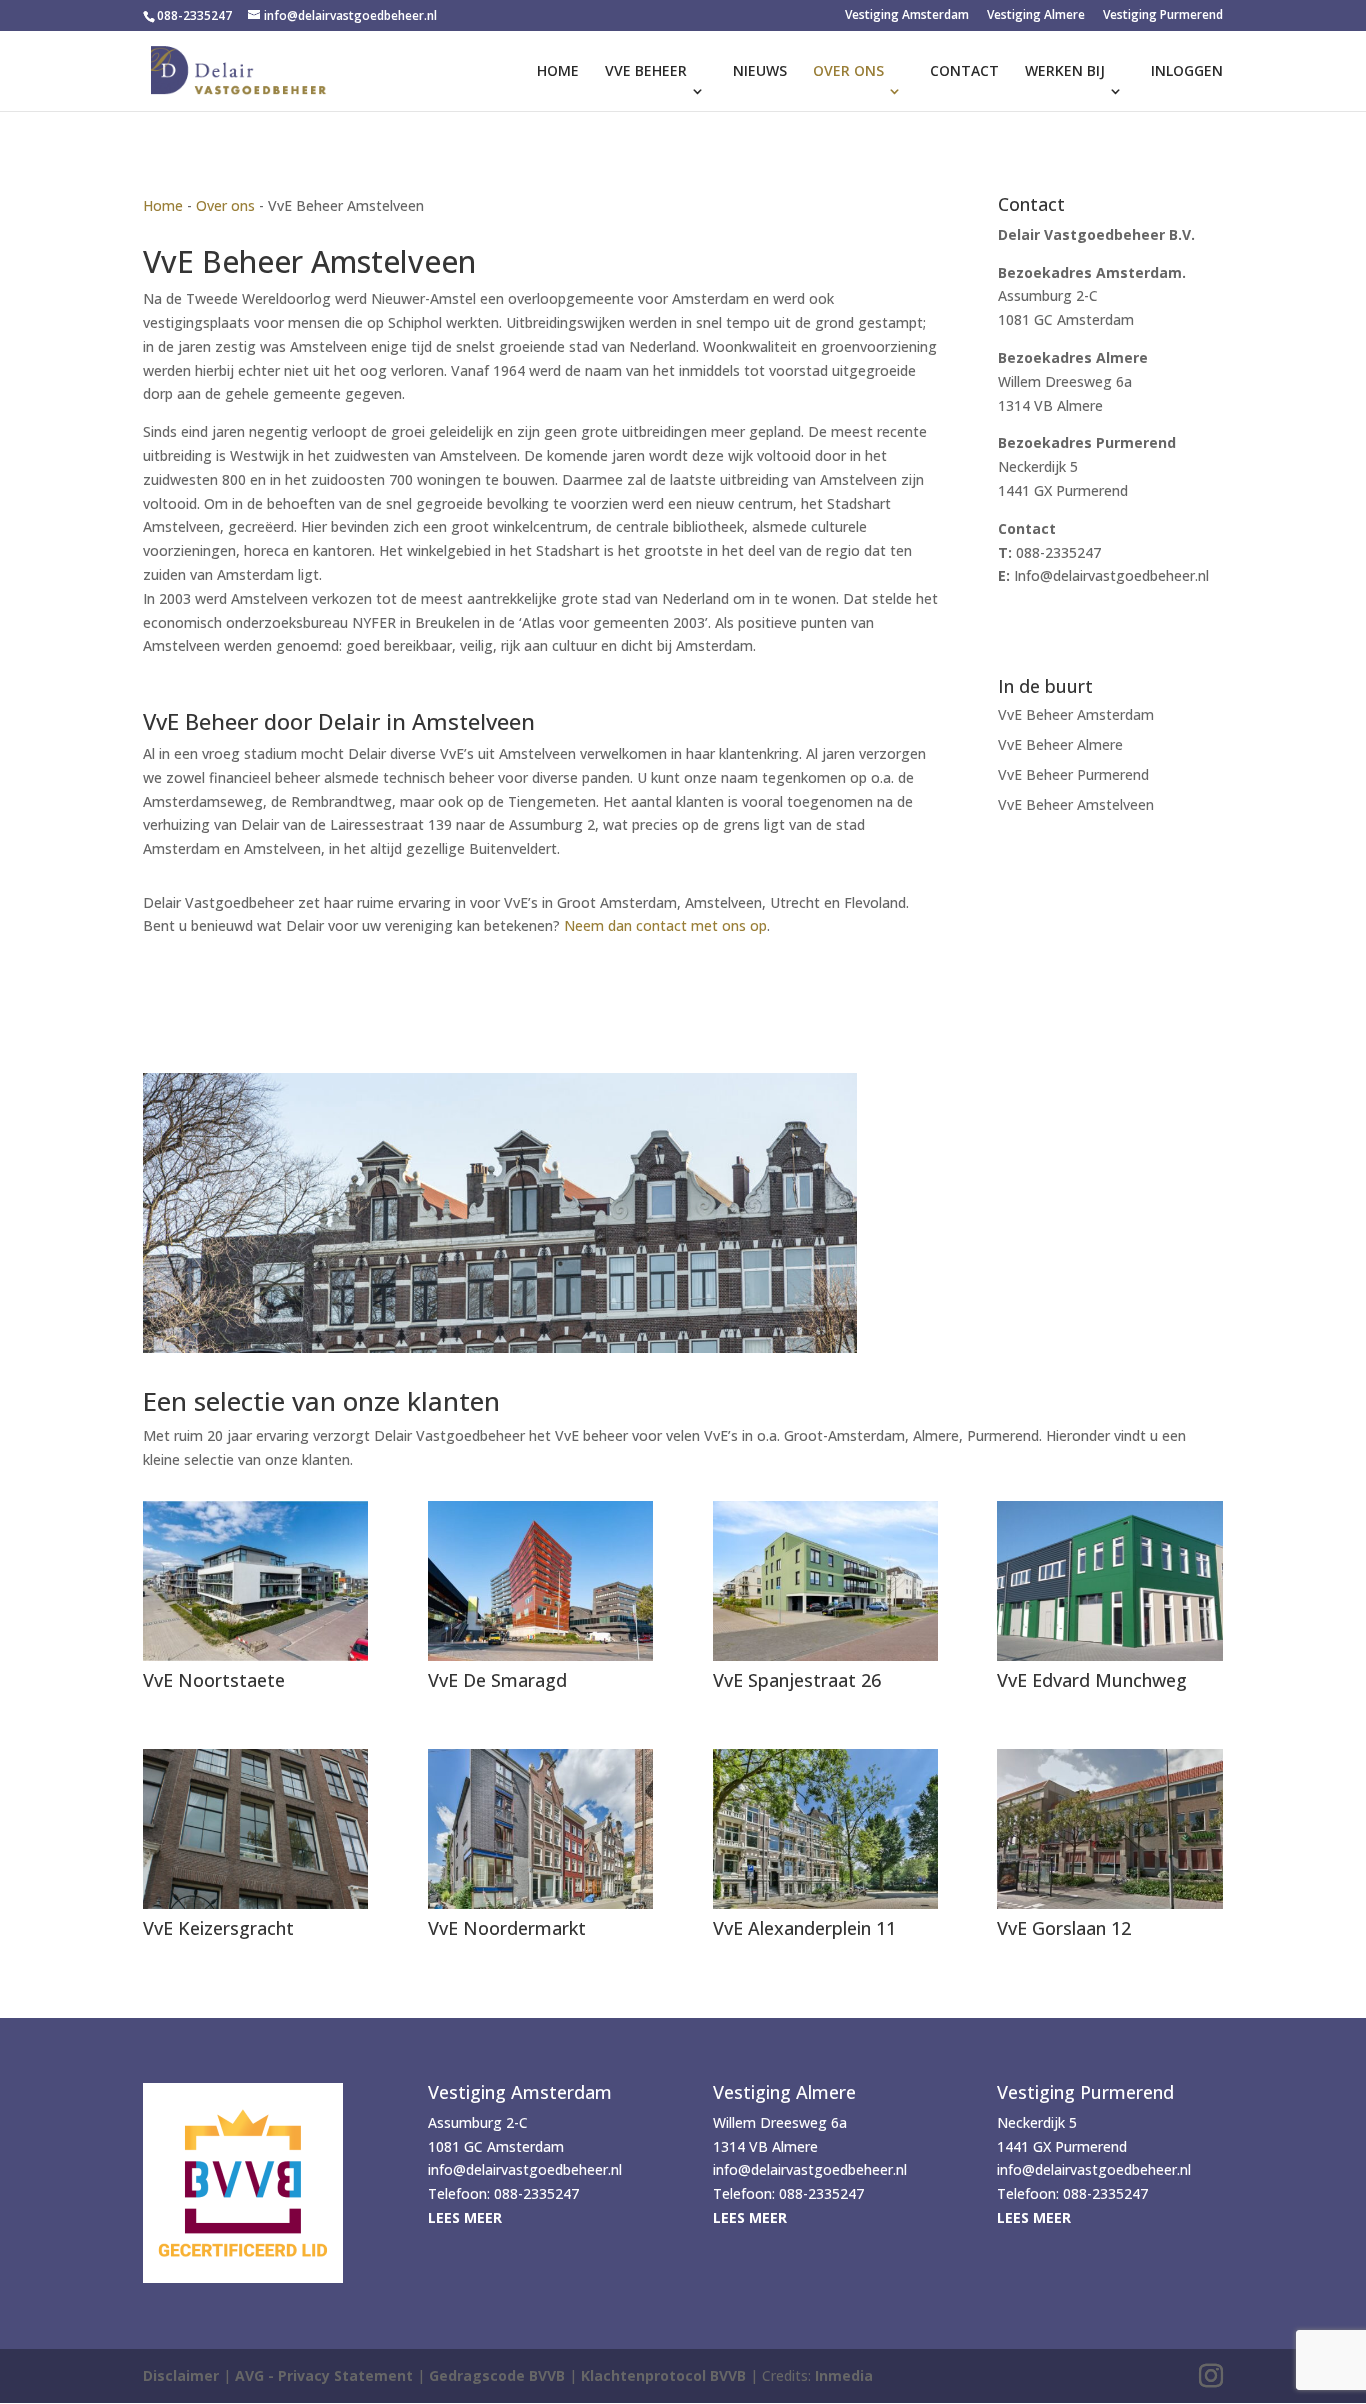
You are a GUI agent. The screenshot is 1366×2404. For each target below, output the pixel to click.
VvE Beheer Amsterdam (1076, 716)
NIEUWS (760, 72)
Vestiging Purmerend (1163, 16)
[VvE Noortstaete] (255, 1581)
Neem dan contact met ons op (665, 925)
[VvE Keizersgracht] (255, 1829)
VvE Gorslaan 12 (1064, 1928)
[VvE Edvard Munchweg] (1109, 1581)
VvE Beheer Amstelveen (1076, 806)
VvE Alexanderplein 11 (804, 1928)
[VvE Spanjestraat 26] (825, 1581)
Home (163, 205)
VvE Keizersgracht (218, 1928)
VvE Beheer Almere (1060, 746)
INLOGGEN (1187, 72)
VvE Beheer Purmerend (1073, 776)
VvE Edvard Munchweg (1092, 1680)
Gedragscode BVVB (497, 2375)
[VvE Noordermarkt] (540, 1829)
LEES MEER (465, 2217)
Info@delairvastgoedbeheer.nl (1111, 575)
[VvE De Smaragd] (540, 1581)
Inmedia (844, 2375)
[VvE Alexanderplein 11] (825, 1829)
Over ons (225, 205)
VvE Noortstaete (214, 1680)
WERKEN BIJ (1065, 72)
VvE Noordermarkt (507, 1928)
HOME (558, 72)
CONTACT (964, 72)
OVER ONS (848, 72)
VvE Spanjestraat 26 (797, 1680)
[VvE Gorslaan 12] (1109, 1829)
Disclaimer (181, 2375)
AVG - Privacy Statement (324, 2375)
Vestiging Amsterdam (907, 16)
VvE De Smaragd (497, 1680)
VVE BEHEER (646, 72)
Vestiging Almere (1036, 16)
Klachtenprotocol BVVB (663, 2375)
